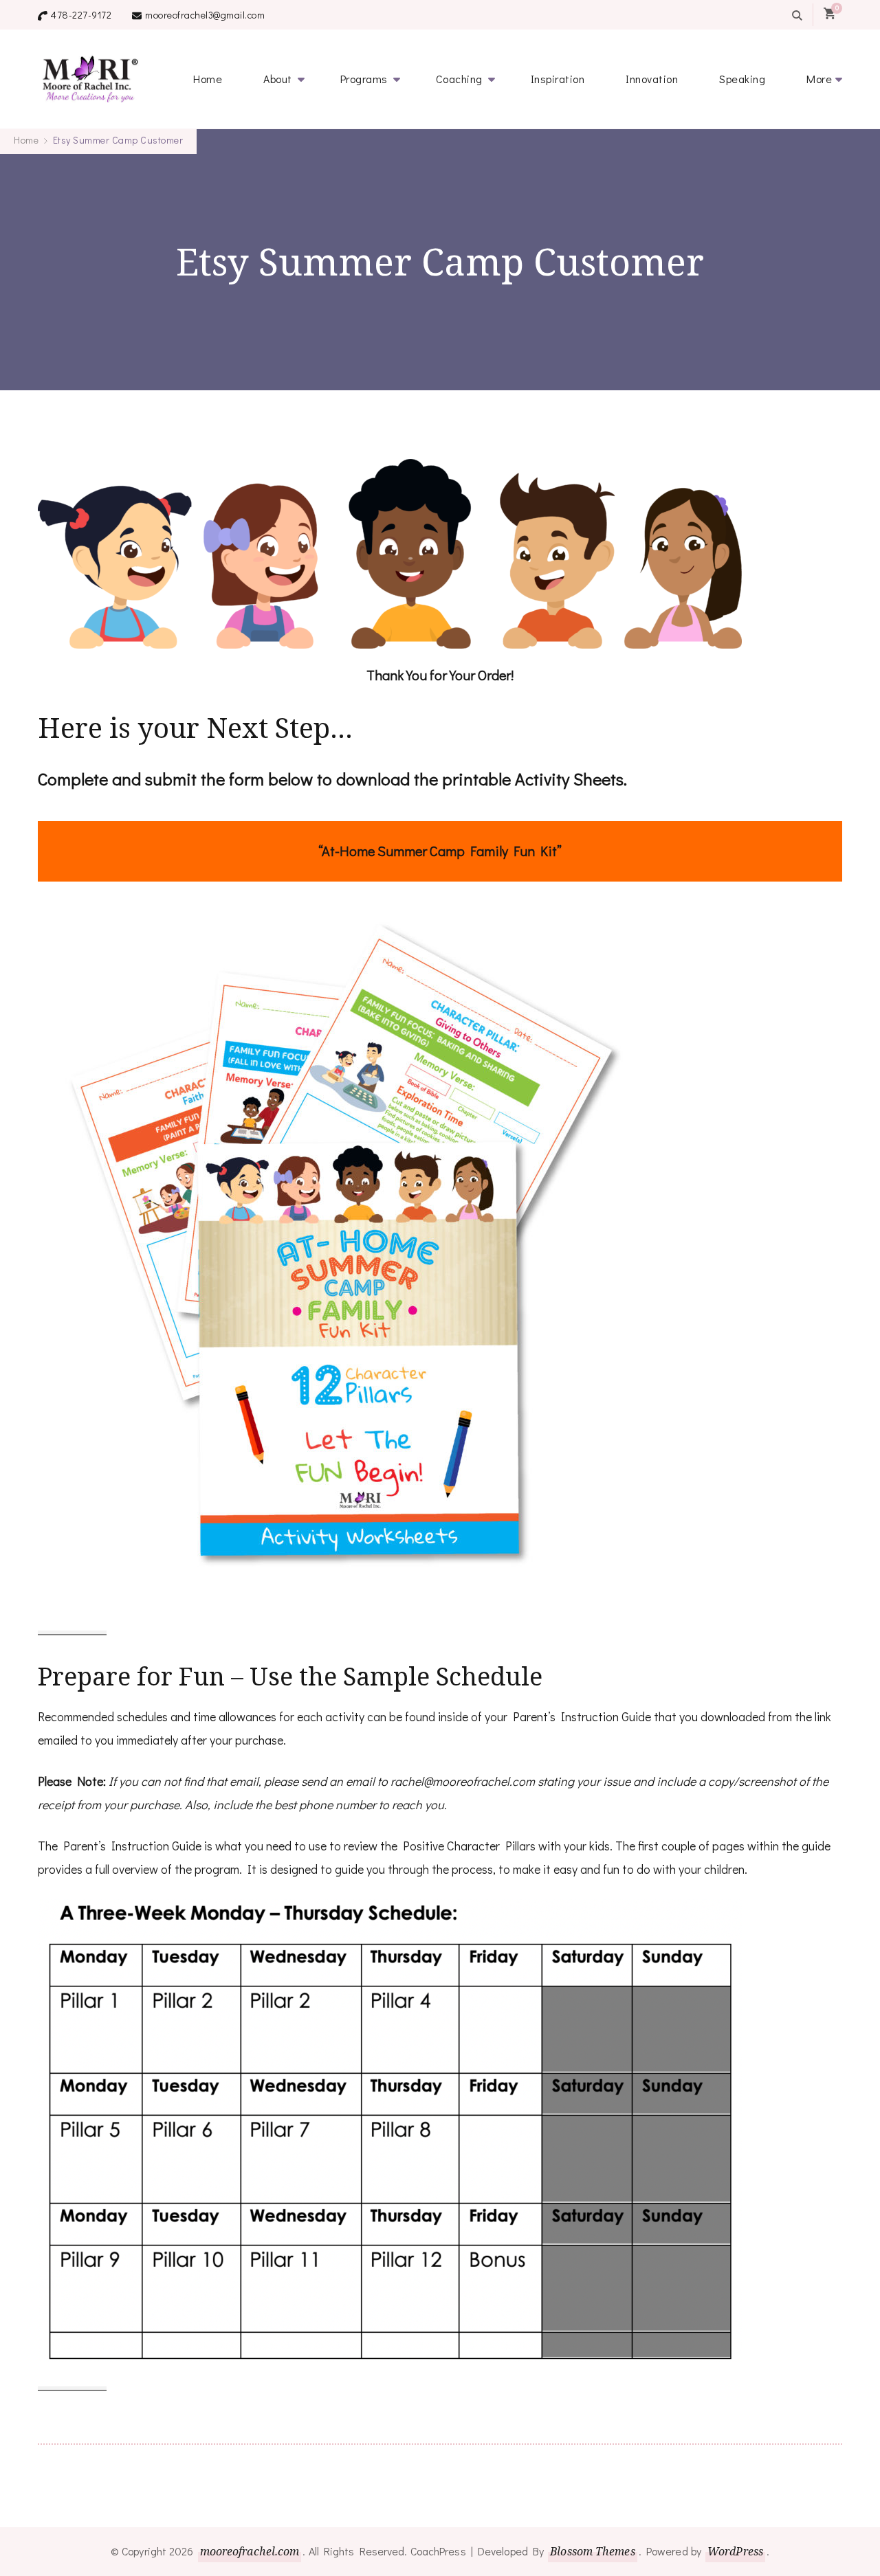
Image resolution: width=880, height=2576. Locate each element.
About (278, 79)
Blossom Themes (592, 2551)
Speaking (742, 79)
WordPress (735, 2551)
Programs (364, 79)
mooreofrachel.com (250, 2551)
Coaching (459, 79)
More (819, 79)
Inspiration (558, 79)
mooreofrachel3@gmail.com (205, 15)
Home (208, 79)
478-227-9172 (81, 15)
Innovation (652, 79)
